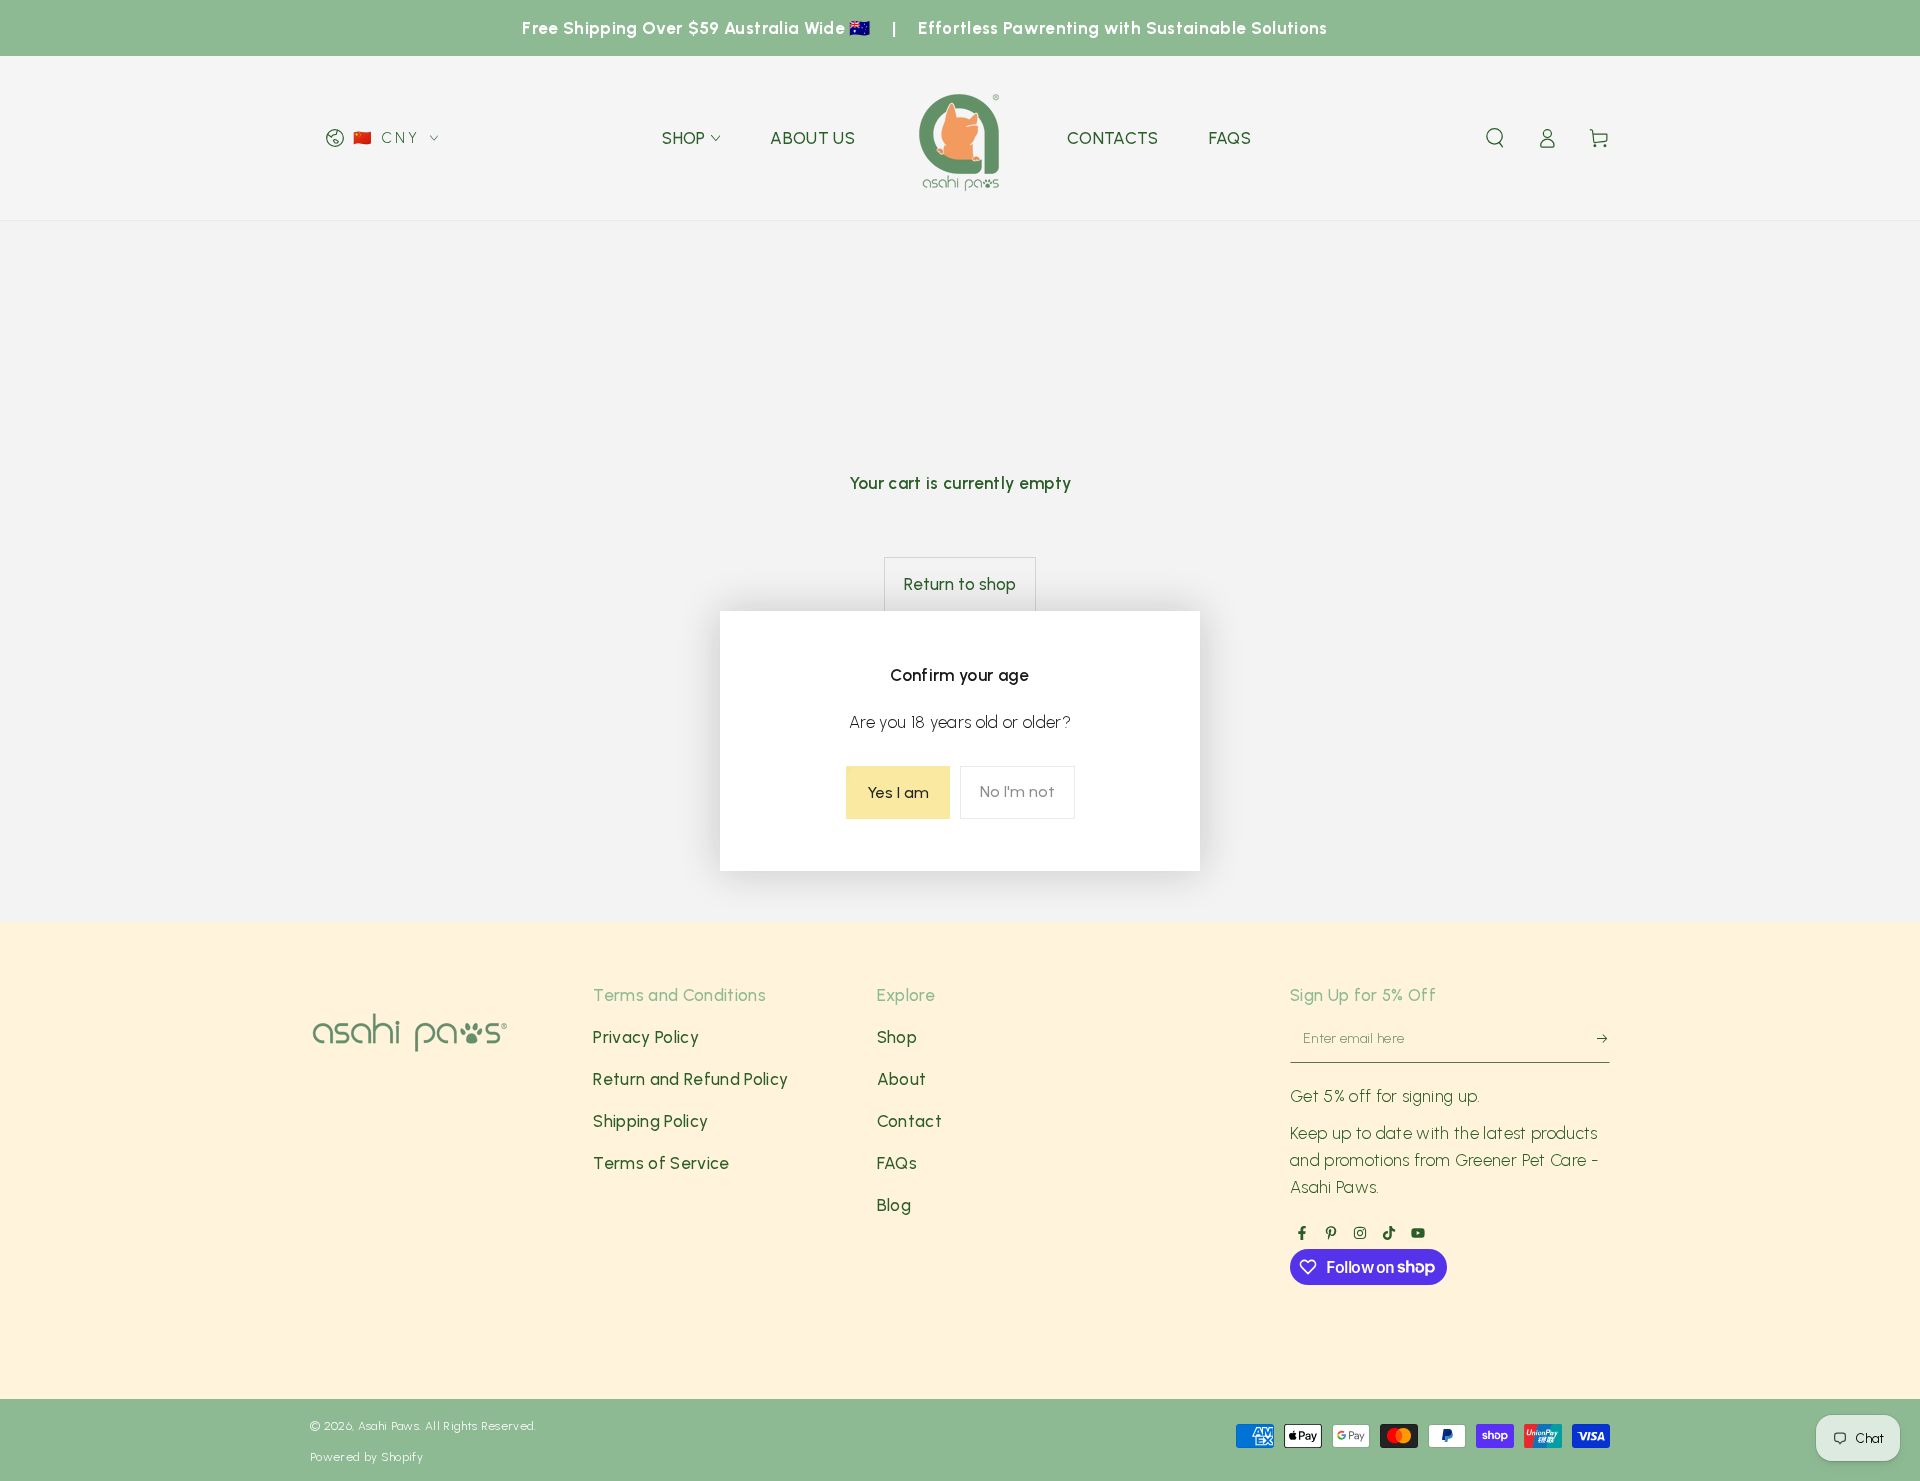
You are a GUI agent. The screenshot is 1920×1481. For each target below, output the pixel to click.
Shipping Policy (650, 1121)
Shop (897, 1037)
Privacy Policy (646, 1037)
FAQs (897, 1163)
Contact (909, 1121)
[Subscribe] (1593, 1043)
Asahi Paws (388, 1426)
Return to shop (960, 584)
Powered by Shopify (366, 1457)
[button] (1495, 138)
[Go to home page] (961, 138)
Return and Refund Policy (690, 1079)
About (902, 1079)
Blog (894, 1205)
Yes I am (898, 792)
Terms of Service (661, 1163)
